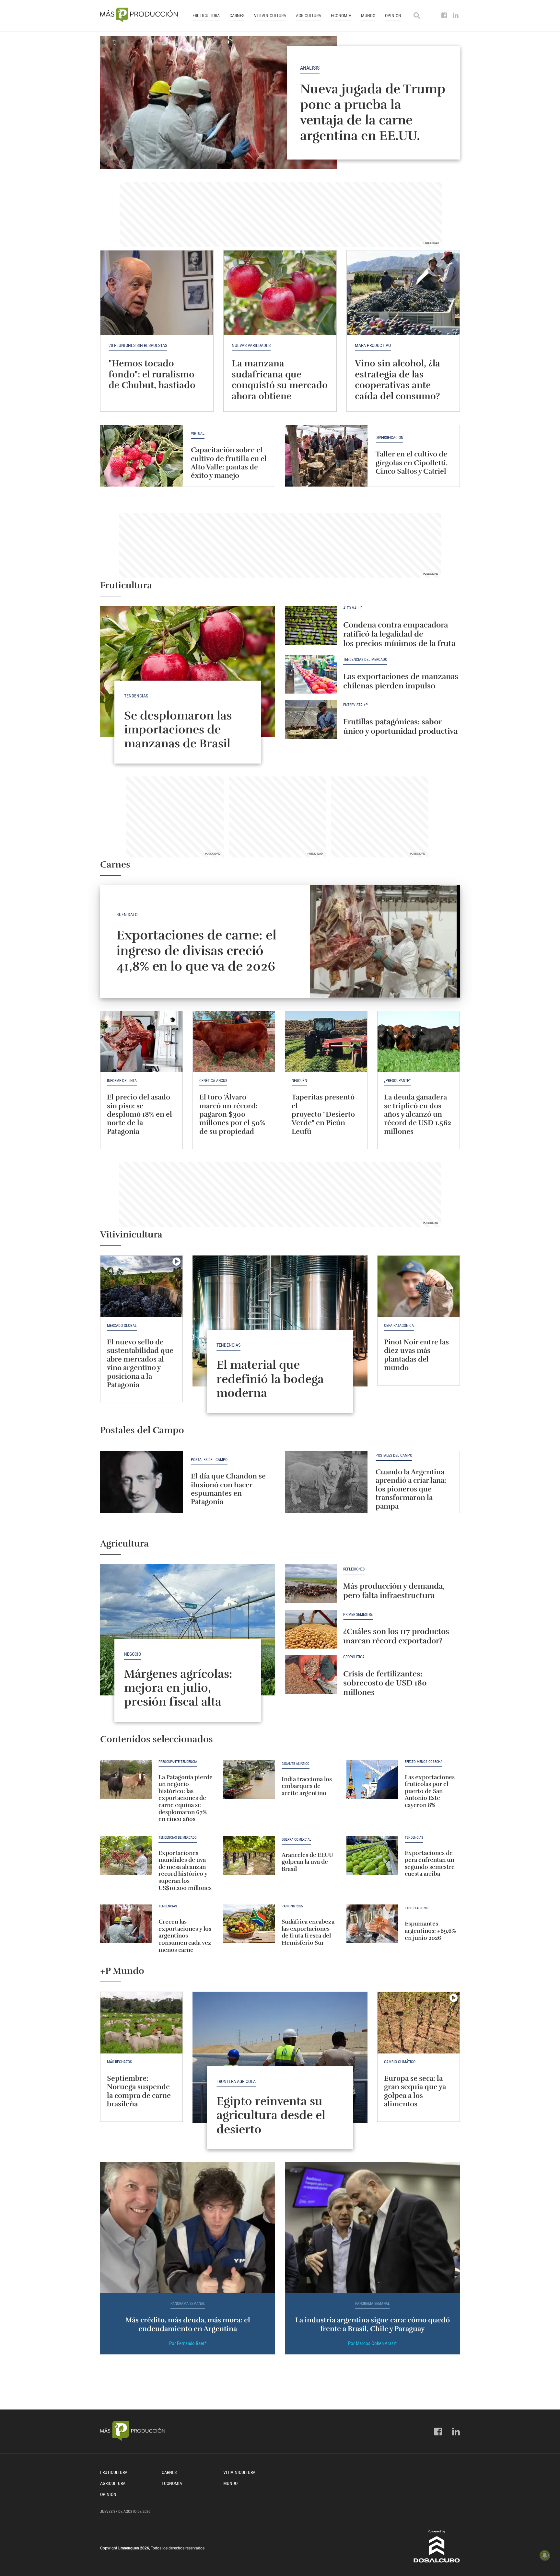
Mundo (368, 16)
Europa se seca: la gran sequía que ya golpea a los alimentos (415, 2091)
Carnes (237, 16)
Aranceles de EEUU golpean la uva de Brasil (307, 1862)
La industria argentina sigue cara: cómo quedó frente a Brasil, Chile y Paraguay (373, 2324)
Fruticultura (206, 16)
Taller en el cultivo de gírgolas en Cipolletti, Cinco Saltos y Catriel (412, 463)
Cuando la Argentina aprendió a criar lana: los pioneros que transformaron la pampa (411, 1489)
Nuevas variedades (251, 345)
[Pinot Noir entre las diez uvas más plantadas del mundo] (419, 1286)
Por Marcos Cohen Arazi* (372, 2343)
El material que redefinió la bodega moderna (270, 1379)
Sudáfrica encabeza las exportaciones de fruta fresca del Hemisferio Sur (308, 1932)
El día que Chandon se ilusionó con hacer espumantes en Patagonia (228, 1489)
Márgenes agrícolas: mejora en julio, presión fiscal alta (178, 1688)
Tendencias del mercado (365, 660)
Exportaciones (417, 1908)
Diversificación (389, 438)
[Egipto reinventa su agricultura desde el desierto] (280, 2057)
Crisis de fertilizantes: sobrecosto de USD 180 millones (385, 1683)
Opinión (393, 16)
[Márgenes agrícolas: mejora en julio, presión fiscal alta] (188, 1630)
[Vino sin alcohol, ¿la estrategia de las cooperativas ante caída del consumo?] (403, 293)
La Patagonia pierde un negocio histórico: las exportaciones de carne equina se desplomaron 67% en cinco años (186, 1798)
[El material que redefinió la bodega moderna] (280, 1321)
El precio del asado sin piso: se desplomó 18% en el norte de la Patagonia (140, 1114)
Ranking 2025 (292, 1906)
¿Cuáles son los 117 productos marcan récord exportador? (396, 1636)
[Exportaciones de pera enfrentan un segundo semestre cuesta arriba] (372, 1855)
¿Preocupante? (397, 1081)
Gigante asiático (296, 1764)
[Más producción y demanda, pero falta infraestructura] (311, 1584)
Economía (341, 16)
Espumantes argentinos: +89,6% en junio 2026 (430, 1931)
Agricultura (309, 16)
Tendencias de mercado (178, 1838)
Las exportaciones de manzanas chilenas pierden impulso (401, 681)
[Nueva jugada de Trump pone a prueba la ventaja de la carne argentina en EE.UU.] (280, 103)
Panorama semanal (188, 2304)
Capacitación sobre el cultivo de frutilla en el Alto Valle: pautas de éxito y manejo (229, 463)
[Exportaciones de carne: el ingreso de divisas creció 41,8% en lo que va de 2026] (385, 942)
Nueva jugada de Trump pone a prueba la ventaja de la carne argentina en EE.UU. (373, 112)
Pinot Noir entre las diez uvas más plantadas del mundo (416, 1355)
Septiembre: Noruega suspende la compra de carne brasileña (139, 2091)
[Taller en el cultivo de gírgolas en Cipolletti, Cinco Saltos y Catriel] (326, 456)
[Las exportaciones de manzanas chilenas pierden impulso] (311, 674)
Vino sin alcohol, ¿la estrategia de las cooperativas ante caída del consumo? (397, 380)
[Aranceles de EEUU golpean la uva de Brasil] (249, 1855)
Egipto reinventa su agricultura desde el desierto (271, 2115)
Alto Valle (353, 608)
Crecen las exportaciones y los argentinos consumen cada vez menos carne (185, 1936)
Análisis (310, 68)
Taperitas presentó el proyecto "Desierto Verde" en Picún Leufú (323, 1114)
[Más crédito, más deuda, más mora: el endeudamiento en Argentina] (188, 2228)
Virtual (198, 434)
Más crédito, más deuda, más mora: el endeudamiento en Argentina (188, 2324)
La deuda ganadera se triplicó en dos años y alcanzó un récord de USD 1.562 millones (418, 1114)
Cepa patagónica (399, 1326)
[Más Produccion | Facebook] (444, 16)
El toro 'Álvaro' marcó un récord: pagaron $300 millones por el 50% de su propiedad (232, 1114)
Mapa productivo (373, 345)
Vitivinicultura (270, 16)
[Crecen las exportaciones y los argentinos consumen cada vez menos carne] (126, 1924)
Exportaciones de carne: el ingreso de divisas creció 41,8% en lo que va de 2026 (196, 951)
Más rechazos (119, 2062)
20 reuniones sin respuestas (138, 345)
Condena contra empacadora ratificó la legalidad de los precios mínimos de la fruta (399, 634)
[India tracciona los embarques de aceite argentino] (249, 1779)
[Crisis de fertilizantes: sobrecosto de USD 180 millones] (311, 1674)
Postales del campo (209, 1460)
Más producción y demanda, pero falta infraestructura (394, 1591)
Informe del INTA (122, 1081)
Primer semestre (358, 1615)
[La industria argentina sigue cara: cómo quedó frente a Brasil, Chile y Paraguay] (372, 2228)
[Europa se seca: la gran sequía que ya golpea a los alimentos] (419, 2023)
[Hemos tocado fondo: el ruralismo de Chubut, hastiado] (157, 293)
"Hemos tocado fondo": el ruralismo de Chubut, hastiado (152, 374)
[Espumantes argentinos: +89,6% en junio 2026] (372, 1924)
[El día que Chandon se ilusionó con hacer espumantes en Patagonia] (141, 1482)
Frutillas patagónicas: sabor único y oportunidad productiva (400, 726)
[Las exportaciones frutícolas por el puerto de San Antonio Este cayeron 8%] (372, 1779)
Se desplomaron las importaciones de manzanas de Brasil (178, 730)
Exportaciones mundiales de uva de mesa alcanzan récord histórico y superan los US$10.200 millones (185, 1870)
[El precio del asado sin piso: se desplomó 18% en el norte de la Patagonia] (141, 1042)
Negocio (133, 1654)
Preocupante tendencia (178, 1762)
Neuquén (299, 1081)
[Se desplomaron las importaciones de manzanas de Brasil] (188, 672)
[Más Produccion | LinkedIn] (456, 16)
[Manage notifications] (545, 2555)
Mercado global (122, 1326)
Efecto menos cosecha (424, 1762)
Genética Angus (213, 1081)
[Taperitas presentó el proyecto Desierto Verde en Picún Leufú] (326, 1042)
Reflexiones (354, 1569)
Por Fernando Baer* (188, 2343)
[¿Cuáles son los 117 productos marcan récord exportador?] (311, 1629)
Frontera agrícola (236, 2081)
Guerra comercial (296, 1840)
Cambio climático (400, 2062)
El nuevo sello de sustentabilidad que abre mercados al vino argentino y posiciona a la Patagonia (140, 1363)
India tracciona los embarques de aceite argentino (307, 1786)
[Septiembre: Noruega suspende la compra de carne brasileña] (141, 2023)
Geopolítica (354, 1657)
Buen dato (127, 914)
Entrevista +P (356, 705)
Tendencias (136, 696)
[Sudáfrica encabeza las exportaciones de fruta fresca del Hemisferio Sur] (249, 1924)
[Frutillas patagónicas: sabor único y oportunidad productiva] (311, 719)
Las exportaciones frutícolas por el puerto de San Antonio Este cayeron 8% (430, 1791)
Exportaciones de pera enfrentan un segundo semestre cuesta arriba (430, 1863)
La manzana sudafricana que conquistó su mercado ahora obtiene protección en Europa (280, 385)
